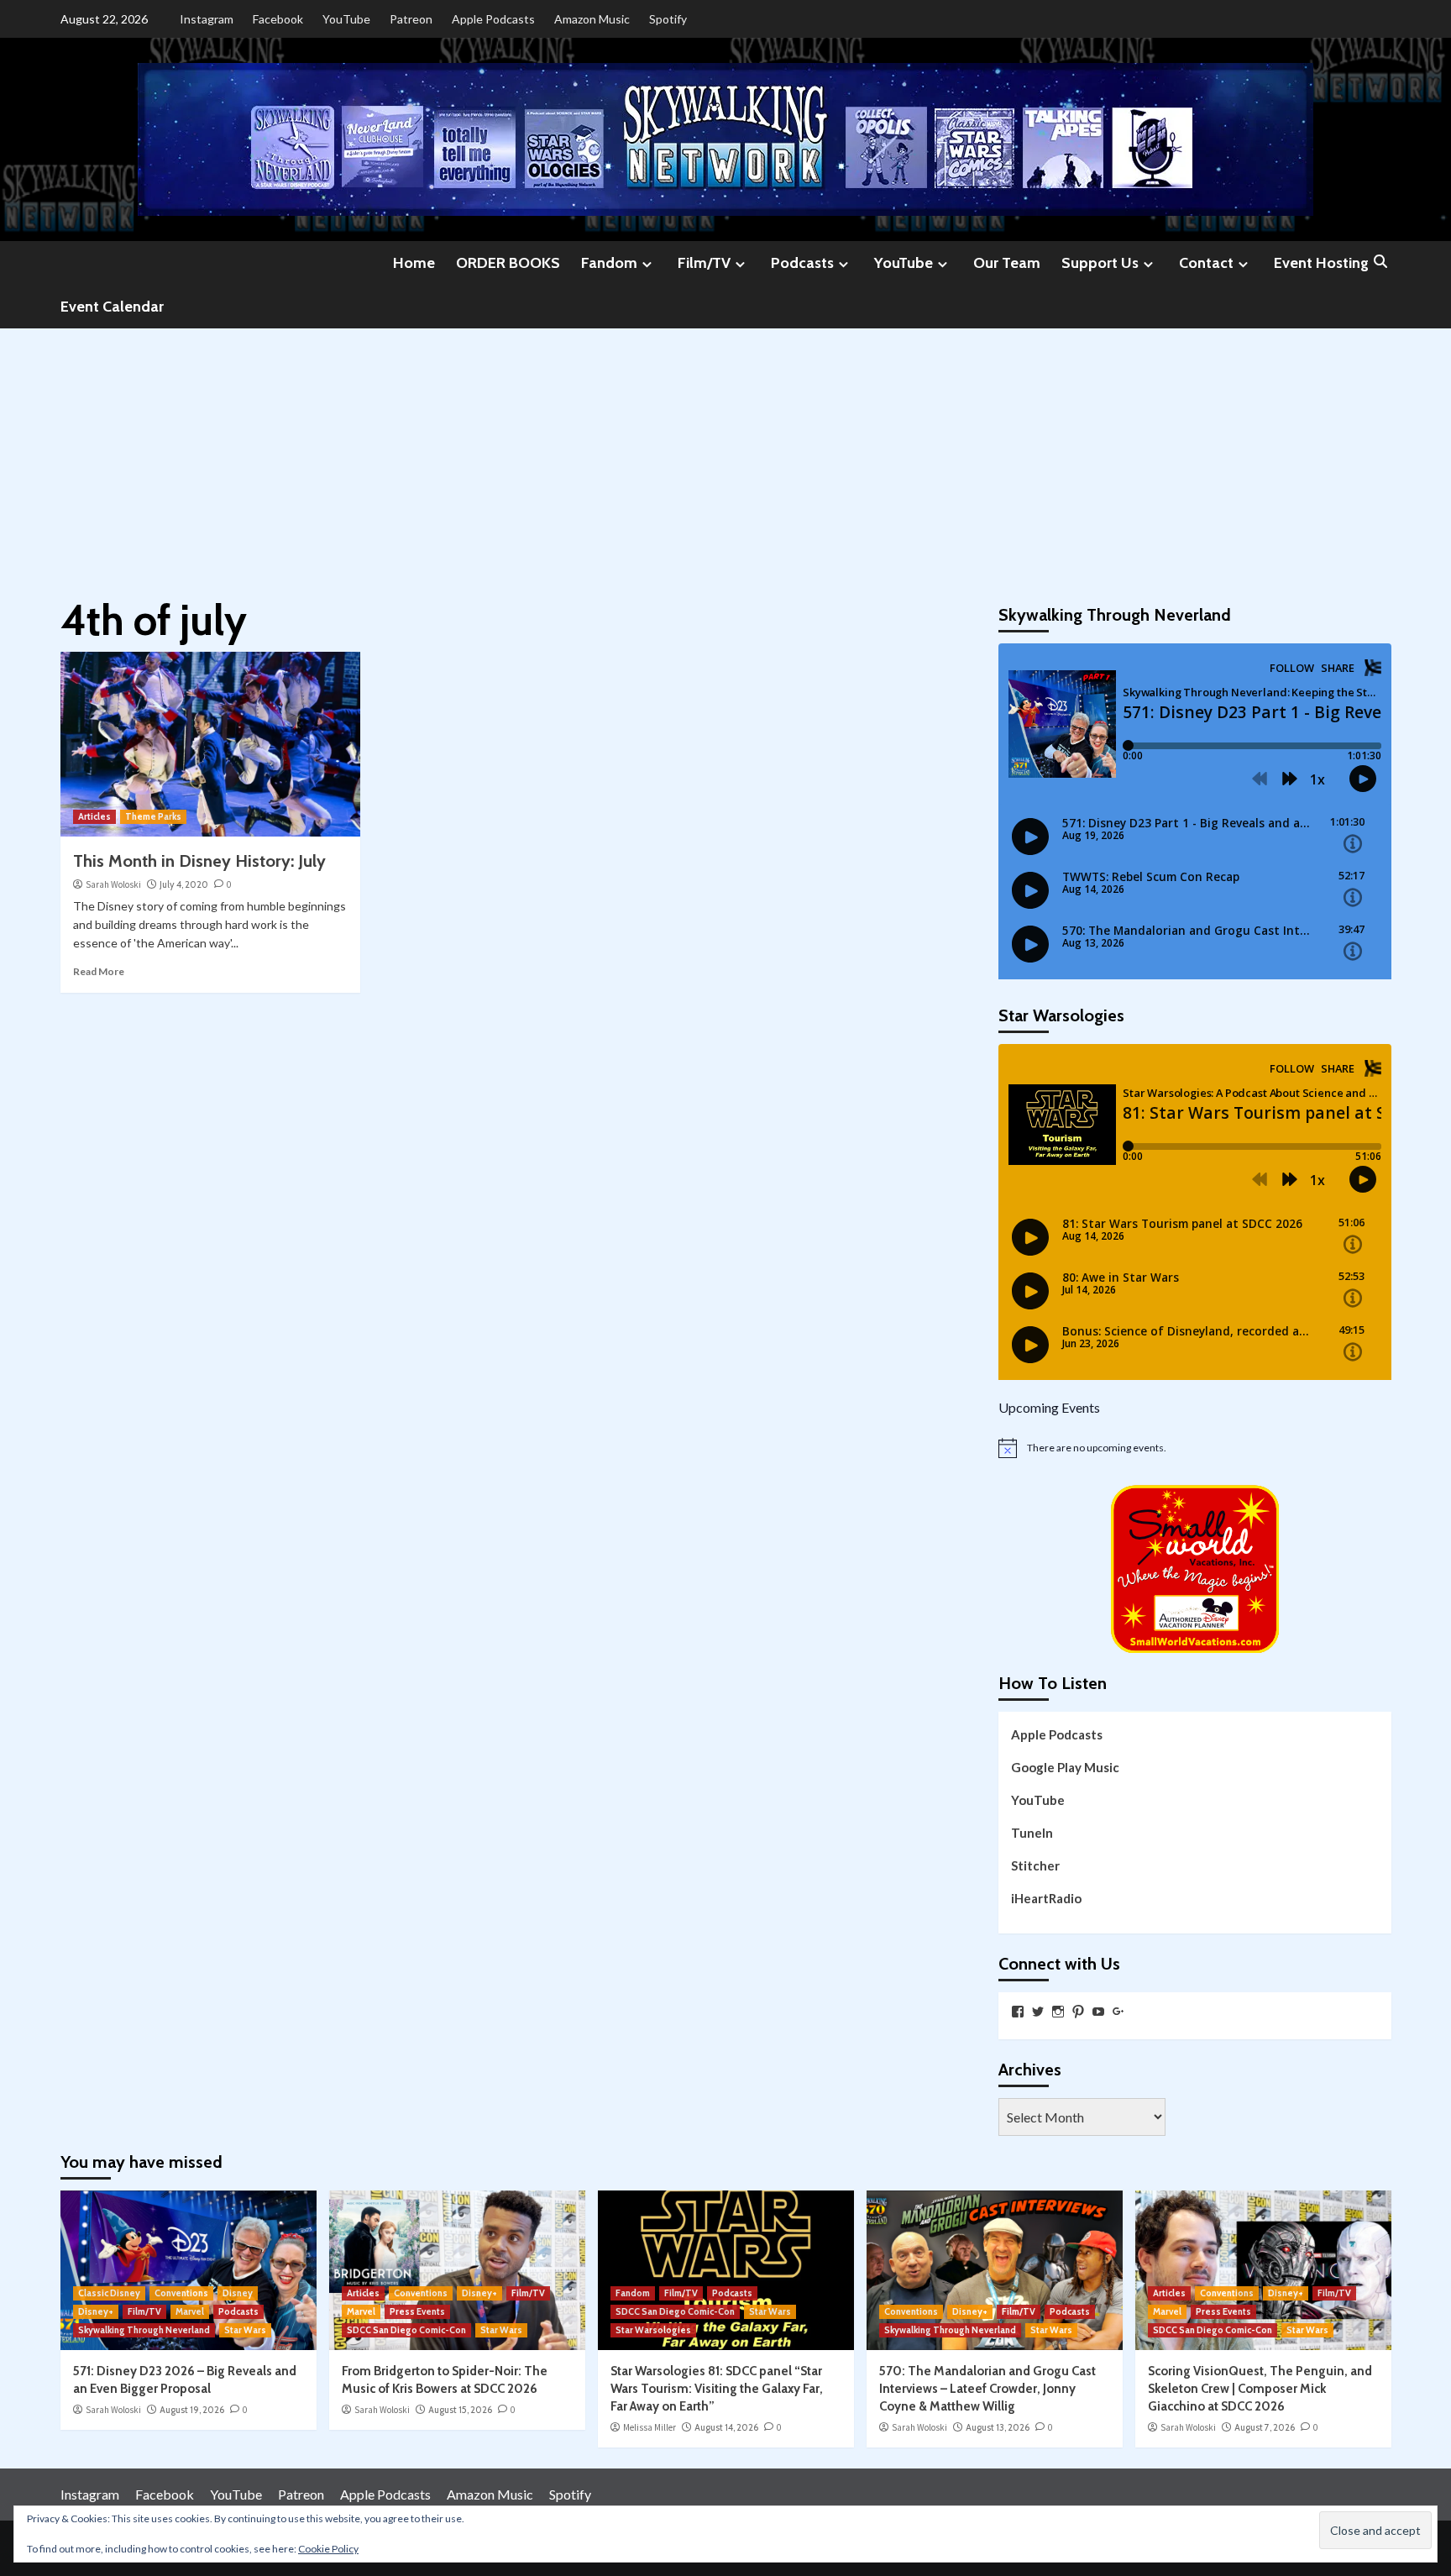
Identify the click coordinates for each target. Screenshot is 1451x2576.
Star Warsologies (653, 2330)
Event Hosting (1321, 263)
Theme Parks (153, 816)
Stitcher (1035, 1865)
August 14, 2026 (726, 2427)
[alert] (1195, 1448)
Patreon (411, 19)
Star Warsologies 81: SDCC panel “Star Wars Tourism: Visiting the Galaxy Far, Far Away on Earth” (717, 2389)
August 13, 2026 (998, 2427)
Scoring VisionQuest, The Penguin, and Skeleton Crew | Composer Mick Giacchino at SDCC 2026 (1260, 2389)
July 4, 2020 (184, 884)
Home (414, 263)
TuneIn (1032, 1833)
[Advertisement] (725, 454)
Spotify (668, 19)
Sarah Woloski (113, 884)
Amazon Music (592, 19)
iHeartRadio (1046, 1898)
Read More (99, 971)
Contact (1206, 263)
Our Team (1007, 263)
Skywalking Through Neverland (144, 2330)
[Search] (1381, 262)
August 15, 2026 (460, 2410)
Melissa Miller (650, 2427)
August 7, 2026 (1265, 2427)
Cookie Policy (328, 2549)
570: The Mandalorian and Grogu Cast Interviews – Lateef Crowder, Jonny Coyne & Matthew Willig (987, 2389)
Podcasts (802, 263)
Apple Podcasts (493, 19)
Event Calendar (112, 307)
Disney (238, 2293)
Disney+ (96, 2311)
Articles (94, 816)
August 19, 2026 (192, 2410)
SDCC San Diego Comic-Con (406, 2330)
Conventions (181, 2293)
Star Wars (245, 2330)
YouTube (346, 19)
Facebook (278, 19)
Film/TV (704, 263)
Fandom (609, 263)
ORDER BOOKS (508, 263)
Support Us (1100, 263)
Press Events (417, 2311)
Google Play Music (1065, 1767)
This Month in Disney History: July (199, 861)
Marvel (190, 2311)
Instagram (207, 19)
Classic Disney (109, 2293)
